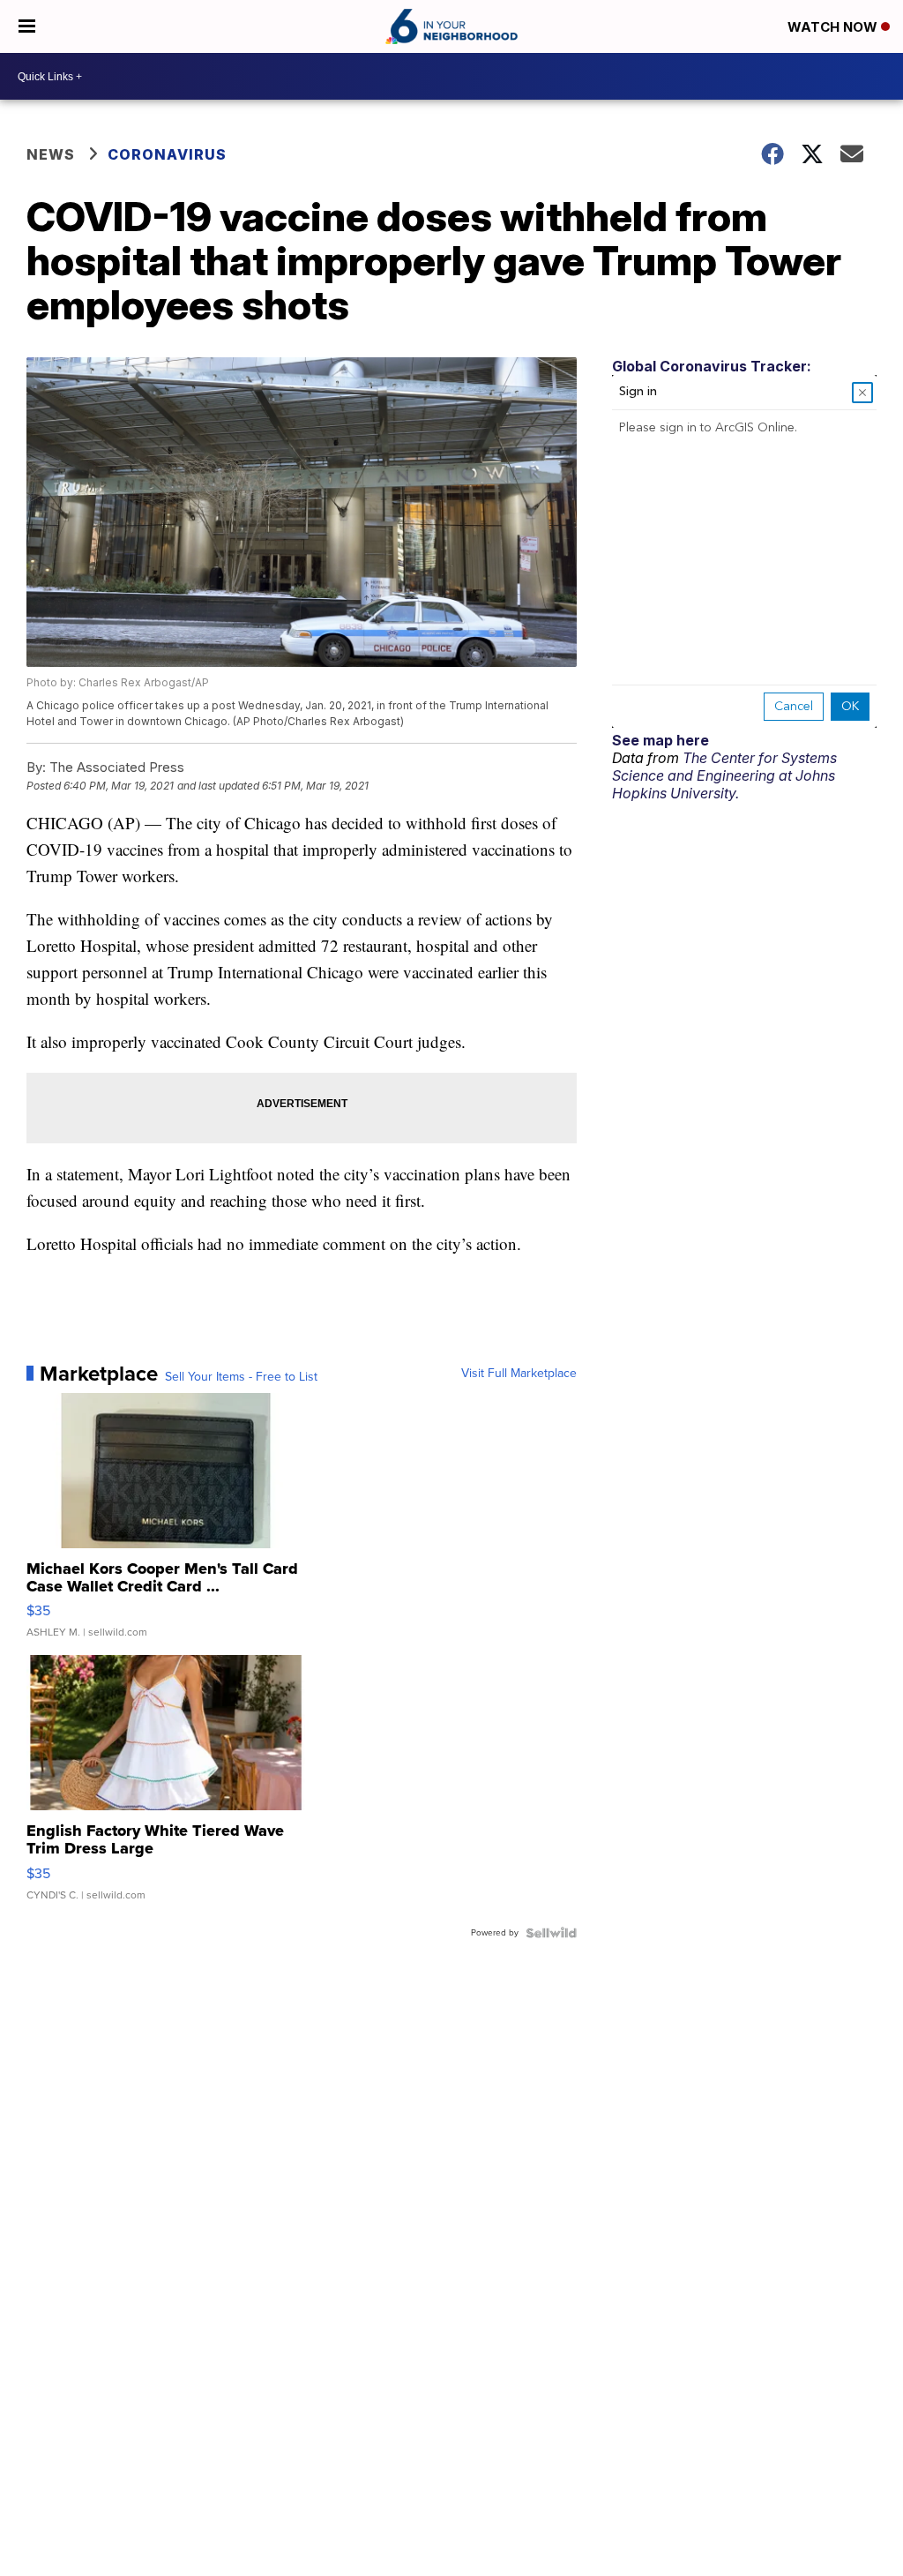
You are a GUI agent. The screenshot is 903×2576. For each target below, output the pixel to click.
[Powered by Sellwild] (551, 1933)
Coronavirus (167, 154)
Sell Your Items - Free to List (241, 1377)
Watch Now (834, 27)
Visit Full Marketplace (519, 1374)
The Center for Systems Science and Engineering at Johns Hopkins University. (724, 775)
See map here (660, 740)
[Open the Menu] (27, 26)
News (51, 154)
